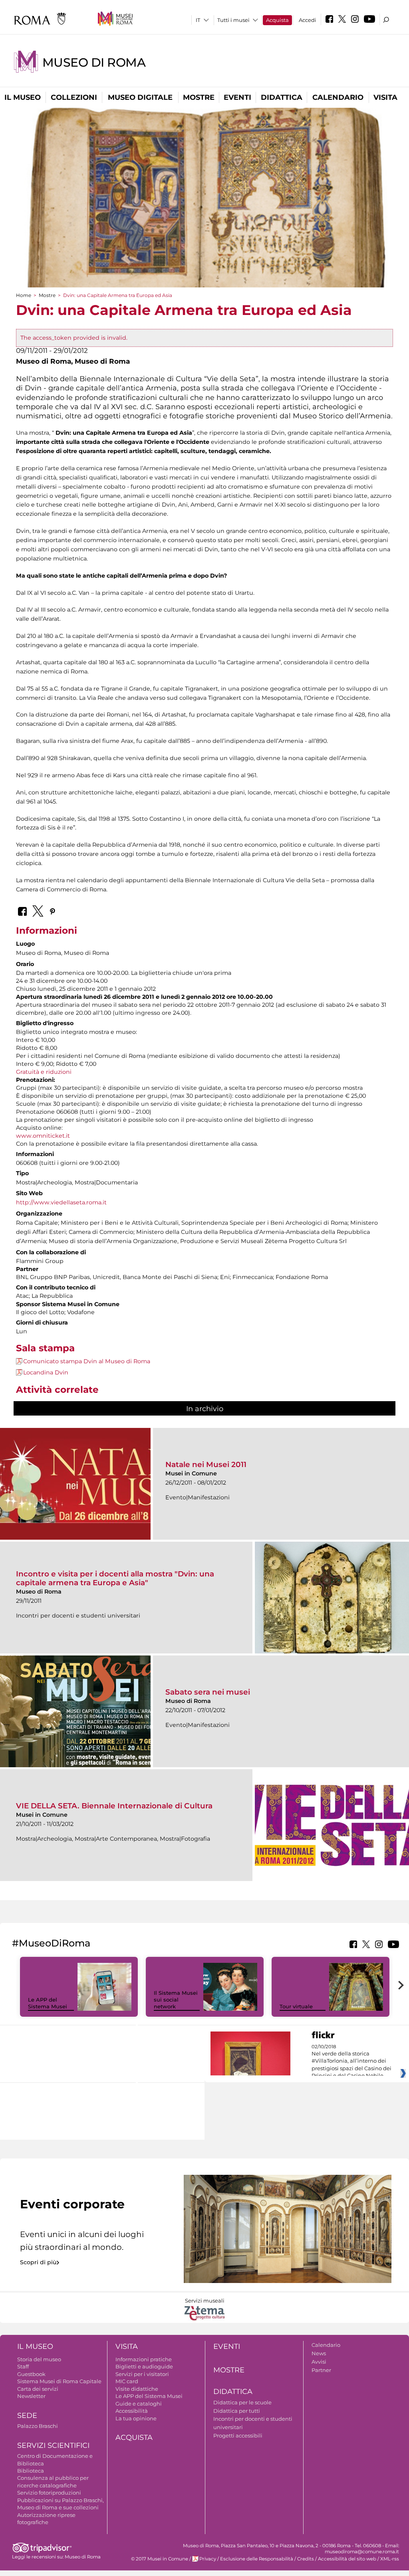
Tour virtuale (296, 2006)
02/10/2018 (351, 2061)
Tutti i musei (233, 20)
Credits (306, 2559)
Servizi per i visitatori (142, 2374)
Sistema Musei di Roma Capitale (59, 2381)
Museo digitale (140, 97)
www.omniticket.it (43, 1136)
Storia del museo (39, 2359)
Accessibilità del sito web (347, 2559)
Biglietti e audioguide (144, 2366)
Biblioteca (31, 2471)
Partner (321, 2370)
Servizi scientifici (53, 2445)
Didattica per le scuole (242, 2402)
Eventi (237, 97)
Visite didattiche (137, 2389)
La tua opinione (136, 2418)
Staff (23, 2366)
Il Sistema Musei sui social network (176, 2000)
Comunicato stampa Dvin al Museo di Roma (87, 1361)
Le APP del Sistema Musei (48, 2003)
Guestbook (31, 2374)
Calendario (338, 97)
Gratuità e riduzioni (44, 1072)
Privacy (208, 2559)
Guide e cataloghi (139, 2404)
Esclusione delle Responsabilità (257, 2559)
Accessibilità (132, 2411)
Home (24, 295)
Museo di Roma (94, 62)
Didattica (282, 97)
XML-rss (390, 2559)
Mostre (199, 97)
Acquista (277, 20)
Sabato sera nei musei (208, 1692)
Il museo (23, 97)
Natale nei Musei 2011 (206, 1464)
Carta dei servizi (38, 2389)
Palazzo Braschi (38, 2426)
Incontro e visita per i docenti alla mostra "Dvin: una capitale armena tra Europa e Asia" (115, 1578)
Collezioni (74, 97)
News (319, 2353)
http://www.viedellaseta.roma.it (61, 1202)
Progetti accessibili (238, 2435)
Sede (27, 2416)
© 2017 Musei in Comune (160, 2559)
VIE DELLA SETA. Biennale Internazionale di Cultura (114, 1806)
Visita (385, 97)
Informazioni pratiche (144, 2359)
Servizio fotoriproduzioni (49, 2493)
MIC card (127, 2381)
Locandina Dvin (46, 1372)
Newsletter (31, 2396)
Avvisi (319, 2362)
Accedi (308, 20)
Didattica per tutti (237, 2411)
